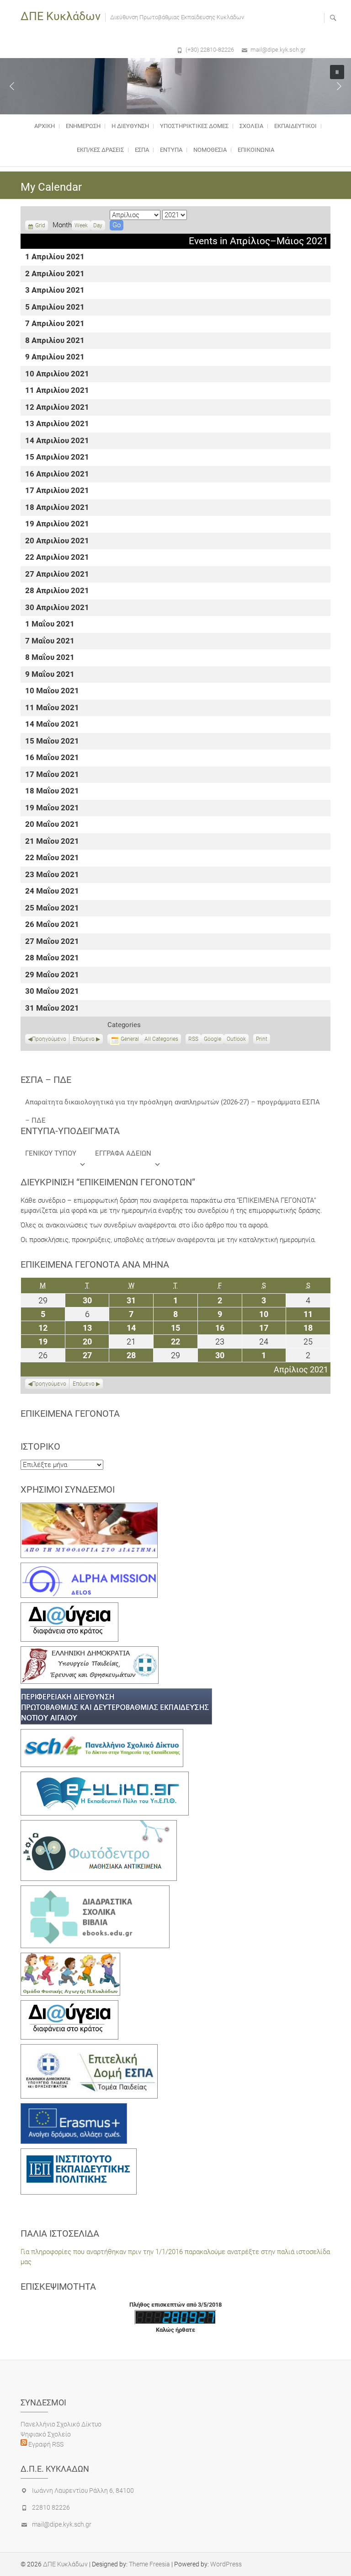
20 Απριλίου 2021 (57, 541)
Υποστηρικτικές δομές (194, 126)
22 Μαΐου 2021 (52, 858)
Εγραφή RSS (45, 2444)
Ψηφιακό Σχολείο (46, 2434)
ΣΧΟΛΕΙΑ (251, 126)
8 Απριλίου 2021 (55, 341)
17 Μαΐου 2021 (52, 775)
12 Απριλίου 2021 (57, 408)
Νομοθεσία (210, 150)
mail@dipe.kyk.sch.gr (278, 50)
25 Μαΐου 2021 (52, 908)
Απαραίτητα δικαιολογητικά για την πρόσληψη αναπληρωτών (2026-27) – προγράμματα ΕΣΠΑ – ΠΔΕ (173, 1105)
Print (263, 1040)
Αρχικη (45, 126)
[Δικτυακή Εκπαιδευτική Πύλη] (105, 1777)
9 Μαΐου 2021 (50, 675)
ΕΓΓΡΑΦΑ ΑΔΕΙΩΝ (123, 1153)
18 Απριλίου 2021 (57, 508)
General (130, 1039)
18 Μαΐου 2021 (52, 791)
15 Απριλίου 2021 (57, 458)
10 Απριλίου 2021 (57, 374)
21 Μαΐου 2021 (52, 842)
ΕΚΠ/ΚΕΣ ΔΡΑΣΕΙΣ (100, 150)
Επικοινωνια (256, 150)
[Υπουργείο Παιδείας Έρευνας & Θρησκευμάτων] (90, 1651)
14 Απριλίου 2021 (57, 441)
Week (81, 225)
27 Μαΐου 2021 (52, 942)
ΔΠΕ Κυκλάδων (61, 16)
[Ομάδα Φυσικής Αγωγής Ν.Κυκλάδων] (70, 1958)
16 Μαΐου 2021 (52, 758)
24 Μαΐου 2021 (52, 892)
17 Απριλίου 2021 (57, 491)
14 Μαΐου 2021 (52, 725)
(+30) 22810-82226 (210, 50)
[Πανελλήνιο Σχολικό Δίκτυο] (102, 1734)
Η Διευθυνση (130, 126)
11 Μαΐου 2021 (52, 708)
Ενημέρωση (83, 126)
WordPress (226, 2564)
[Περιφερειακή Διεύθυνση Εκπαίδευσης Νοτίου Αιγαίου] (116, 1693)
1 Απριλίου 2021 (55, 257)
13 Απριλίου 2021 (57, 424)
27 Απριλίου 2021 (57, 575)
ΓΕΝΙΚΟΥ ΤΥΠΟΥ (51, 1153)
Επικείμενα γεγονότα (70, 1414)
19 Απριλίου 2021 (57, 524)
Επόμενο (84, 1039)
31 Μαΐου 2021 (52, 1009)
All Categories (161, 1039)
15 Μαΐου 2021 (52, 742)
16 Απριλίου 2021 (57, 474)
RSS (193, 1039)
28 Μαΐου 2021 (52, 958)
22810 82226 (51, 2507)
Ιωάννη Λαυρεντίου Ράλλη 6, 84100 (83, 2490)
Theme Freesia (149, 2564)
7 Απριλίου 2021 (55, 324)
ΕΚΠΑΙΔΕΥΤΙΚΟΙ (295, 126)
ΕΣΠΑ (142, 150)
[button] (12, 86)
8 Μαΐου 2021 (50, 658)
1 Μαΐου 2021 (50, 624)
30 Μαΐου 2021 (52, 992)
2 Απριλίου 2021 (55, 274)
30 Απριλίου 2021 (57, 608)
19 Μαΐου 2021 (52, 808)
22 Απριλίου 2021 (57, 558)
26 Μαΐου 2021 (52, 925)
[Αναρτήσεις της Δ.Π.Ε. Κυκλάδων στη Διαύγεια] (69, 1607)
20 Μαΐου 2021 (52, 825)
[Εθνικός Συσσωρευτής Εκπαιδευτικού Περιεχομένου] (99, 1825)
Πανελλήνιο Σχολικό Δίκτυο (61, 2424)
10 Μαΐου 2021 (52, 691)
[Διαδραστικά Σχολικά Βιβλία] (95, 1890)
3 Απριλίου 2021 (55, 291)
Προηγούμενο (49, 1039)
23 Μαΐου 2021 (52, 875)
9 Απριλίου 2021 (55, 357)
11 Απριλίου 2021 (57, 391)
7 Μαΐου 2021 (50, 641)
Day (98, 225)
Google (213, 1040)
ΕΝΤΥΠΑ (171, 150)
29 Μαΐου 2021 (52, 975)
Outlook (236, 1040)
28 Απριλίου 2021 (57, 591)
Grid (40, 226)
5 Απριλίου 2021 (55, 308)
